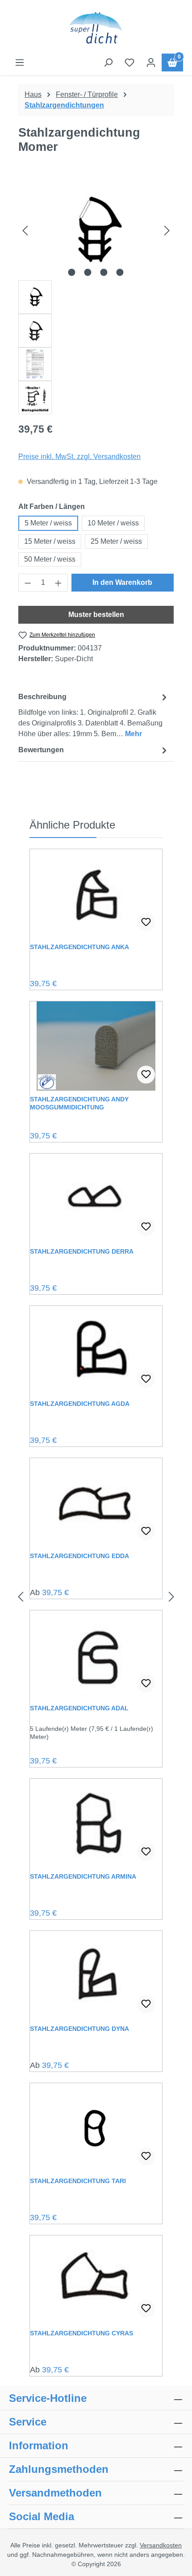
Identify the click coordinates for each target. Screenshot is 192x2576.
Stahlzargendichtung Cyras (81, 2333)
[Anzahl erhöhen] (58, 583)
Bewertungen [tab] (41, 750)
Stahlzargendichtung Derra (82, 1251)
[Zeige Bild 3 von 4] (104, 272)
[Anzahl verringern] (28, 583)
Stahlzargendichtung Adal (79, 1708)
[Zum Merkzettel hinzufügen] (146, 922)
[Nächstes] (167, 230)
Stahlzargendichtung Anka (79, 947)
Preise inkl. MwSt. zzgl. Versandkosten (79, 456)
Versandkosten (161, 2545)
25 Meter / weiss (116, 541)
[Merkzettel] (129, 63)
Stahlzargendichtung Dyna (79, 2029)
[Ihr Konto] (151, 63)
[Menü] (20, 63)
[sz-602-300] (96, 230)
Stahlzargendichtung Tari (78, 2181)
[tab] (94, 715)
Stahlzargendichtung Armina (83, 1876)
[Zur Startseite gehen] (96, 29)
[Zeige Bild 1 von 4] (72, 272)
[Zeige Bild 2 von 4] (88, 272)
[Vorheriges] (25, 230)
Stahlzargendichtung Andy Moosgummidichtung (79, 1103)
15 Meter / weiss (50, 541)
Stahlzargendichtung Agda (80, 1404)
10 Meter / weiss (113, 523)
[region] (96, 297)
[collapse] (178, 2469)
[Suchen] (108, 63)
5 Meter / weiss (48, 523)
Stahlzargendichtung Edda (79, 1556)
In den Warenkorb (122, 582)
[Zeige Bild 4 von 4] (120, 272)
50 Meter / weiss (50, 559)
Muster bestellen (96, 615)
